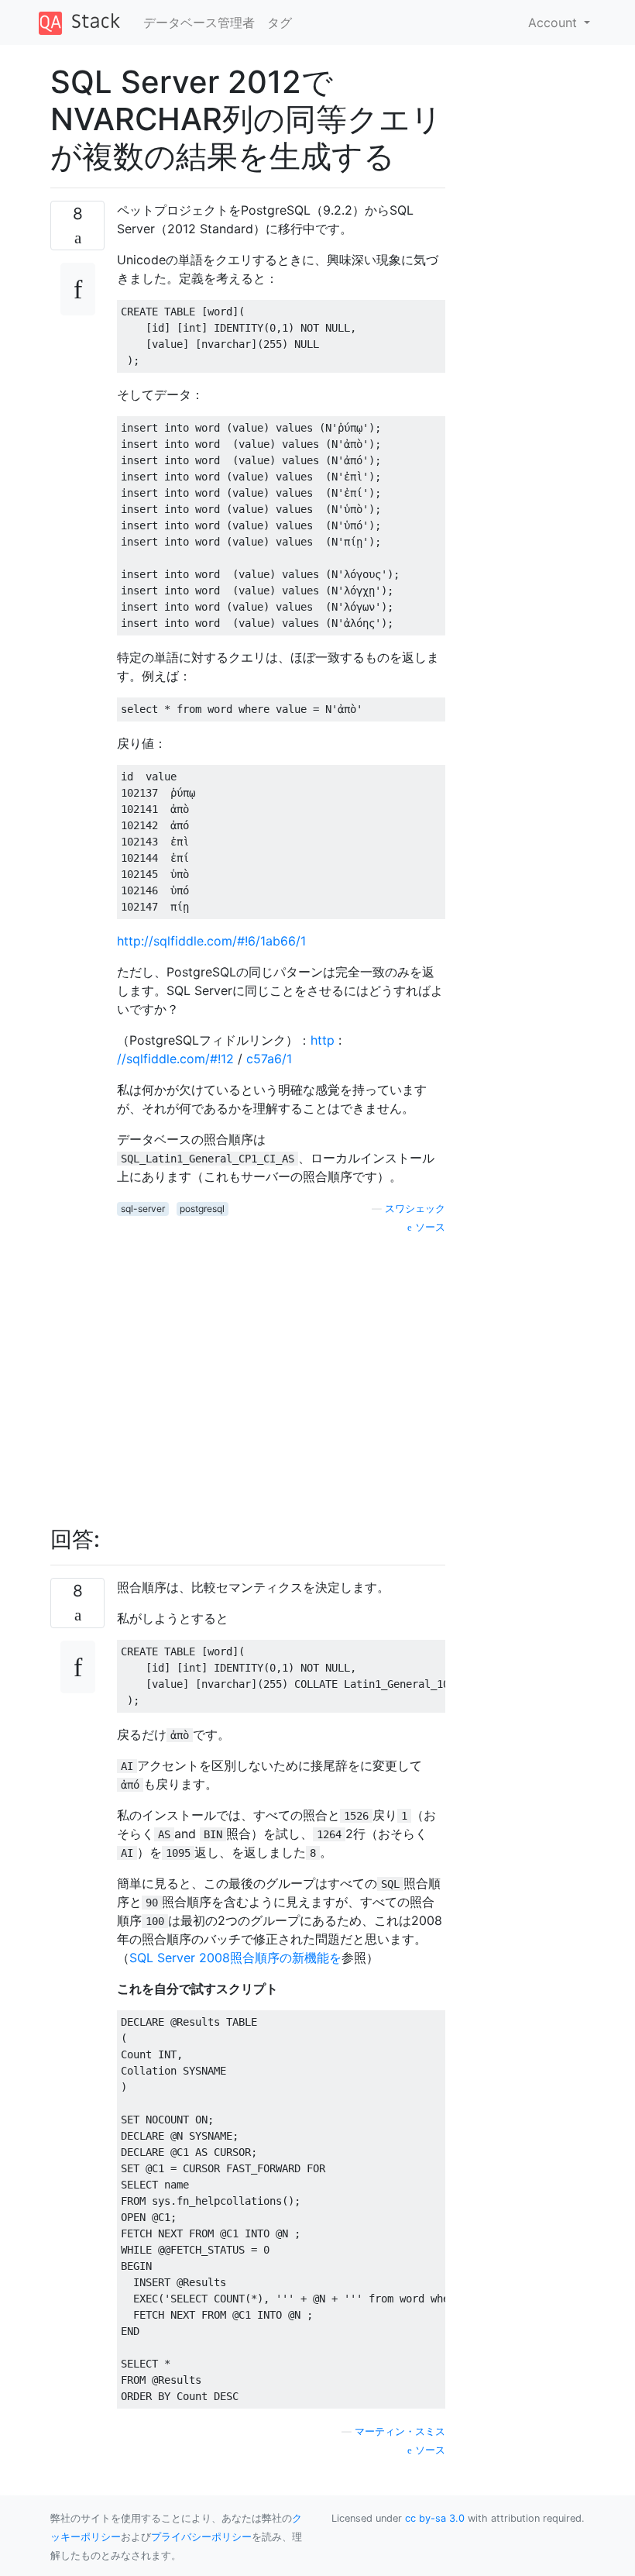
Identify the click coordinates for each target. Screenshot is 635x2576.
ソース (429, 1227)
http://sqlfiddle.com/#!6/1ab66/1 (211, 941)
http (323, 1040)
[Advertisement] (281, 1372)
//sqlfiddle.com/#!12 (175, 1059)
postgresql (202, 1209)
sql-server (143, 1209)
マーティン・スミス (400, 2431)
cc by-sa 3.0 (435, 2518)
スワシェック (415, 1209)
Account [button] (554, 22)
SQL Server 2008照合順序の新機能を (235, 1958)
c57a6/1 (269, 1059)
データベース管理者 (199, 22)
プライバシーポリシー (201, 2537)
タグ (280, 22)
